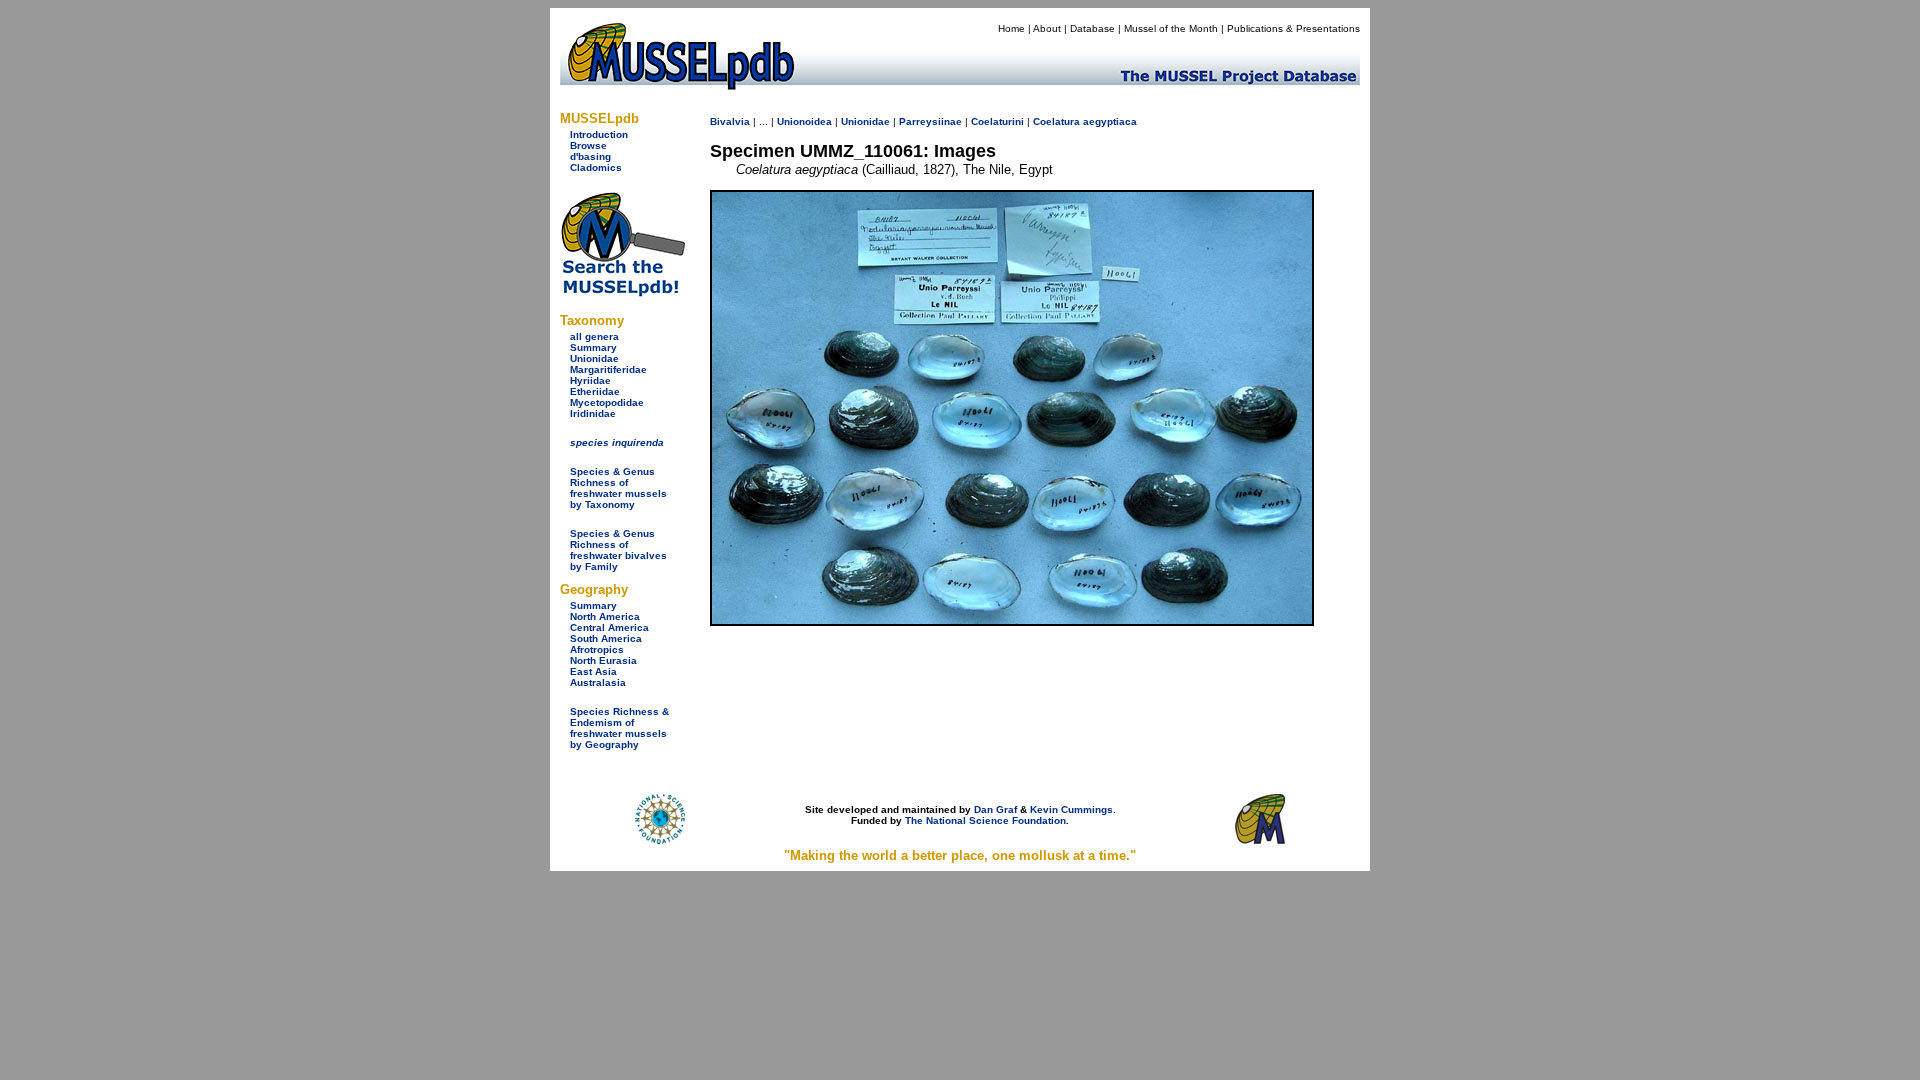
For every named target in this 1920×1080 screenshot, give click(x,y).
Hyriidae (590, 380)
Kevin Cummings (1071, 809)
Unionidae (594, 358)
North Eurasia (603, 660)
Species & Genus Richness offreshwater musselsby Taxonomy (618, 488)
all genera (594, 336)
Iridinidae (593, 413)
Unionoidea (804, 121)
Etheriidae (595, 391)
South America (606, 638)
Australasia (598, 682)
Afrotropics (597, 649)
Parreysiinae (930, 121)
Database (1092, 28)
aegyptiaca (1110, 121)
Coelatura (1056, 121)
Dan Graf (995, 809)
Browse (588, 145)
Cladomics (596, 167)
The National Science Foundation (985, 820)
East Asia (593, 671)
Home (1011, 28)
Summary (593, 347)
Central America (609, 627)
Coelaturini (997, 121)
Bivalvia (730, 121)
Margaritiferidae (608, 369)
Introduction (599, 134)
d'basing (590, 156)
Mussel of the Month (1171, 28)
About (1047, 28)
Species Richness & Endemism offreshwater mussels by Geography (619, 728)
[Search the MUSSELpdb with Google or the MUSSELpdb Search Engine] (622, 292)
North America (605, 616)
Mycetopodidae (607, 402)
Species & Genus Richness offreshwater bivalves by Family (618, 550)
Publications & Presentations (1293, 28)
